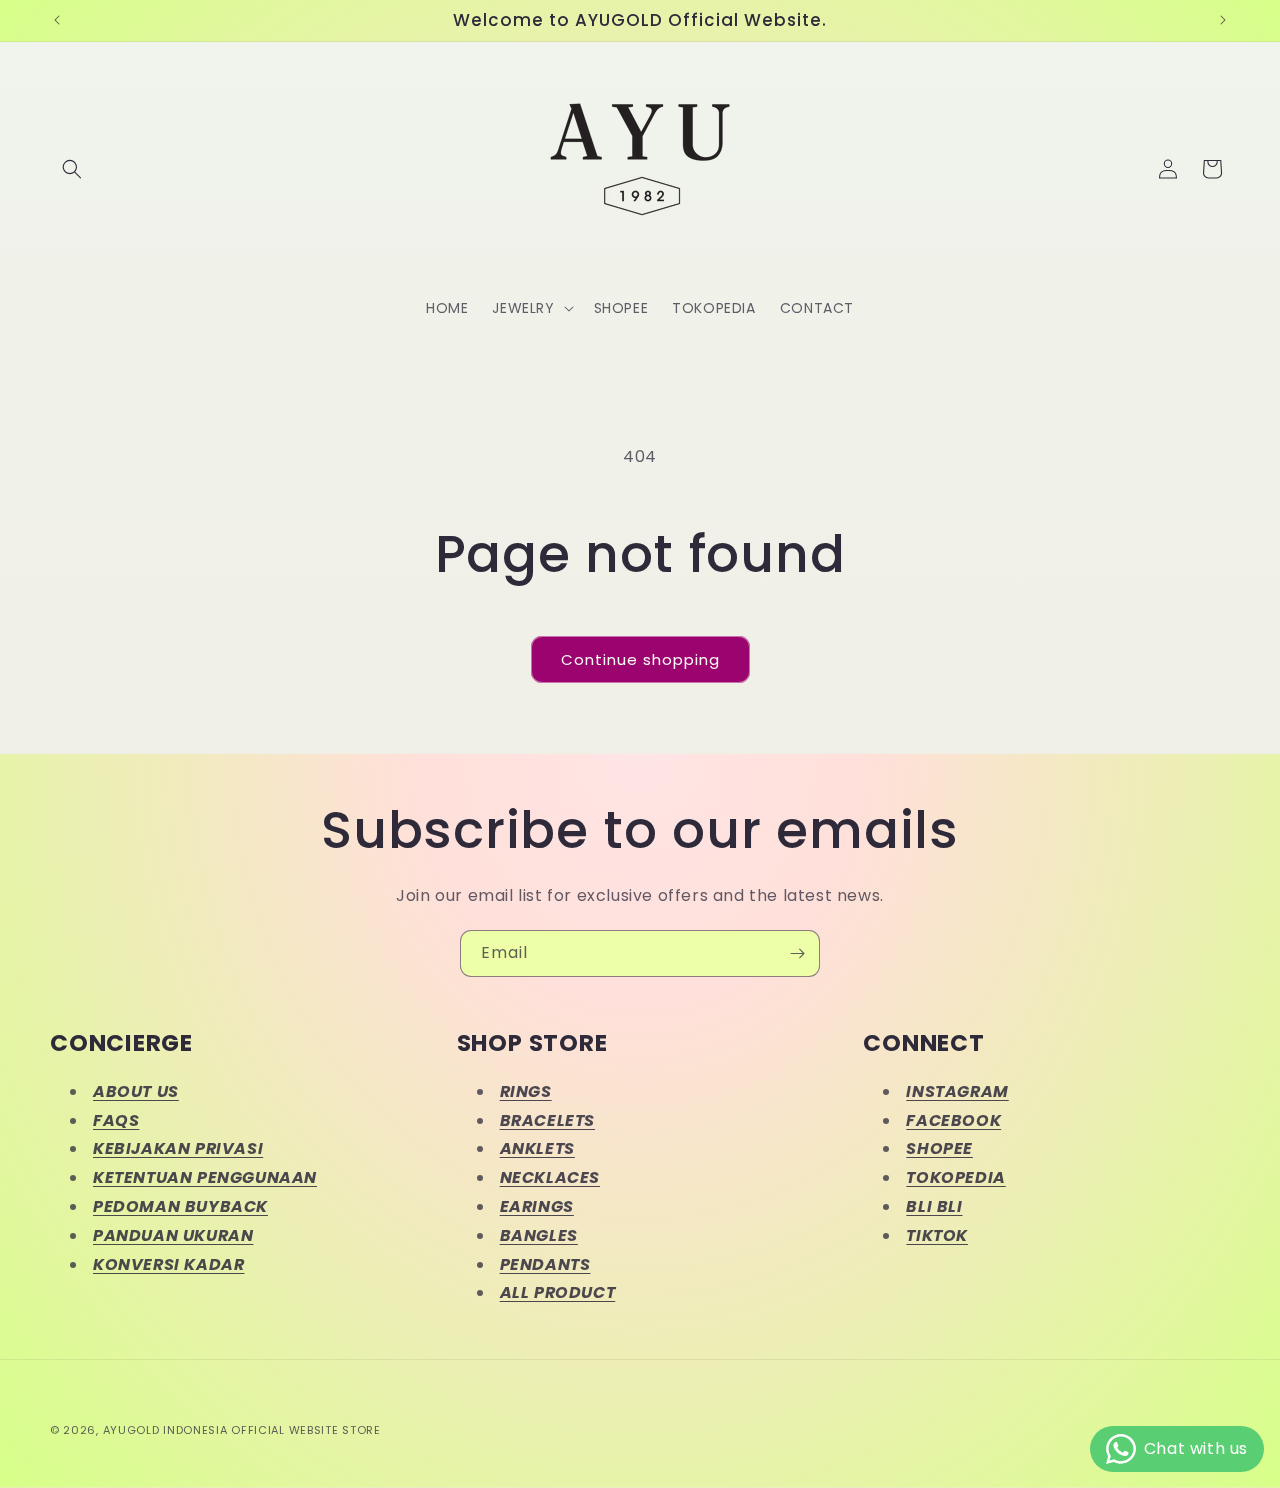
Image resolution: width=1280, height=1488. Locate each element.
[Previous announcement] (57, 20)
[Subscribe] (797, 953)
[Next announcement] (1223, 20)
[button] (72, 169)
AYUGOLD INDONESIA (165, 1430)
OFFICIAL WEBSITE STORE (305, 1430)
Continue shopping (640, 659)
